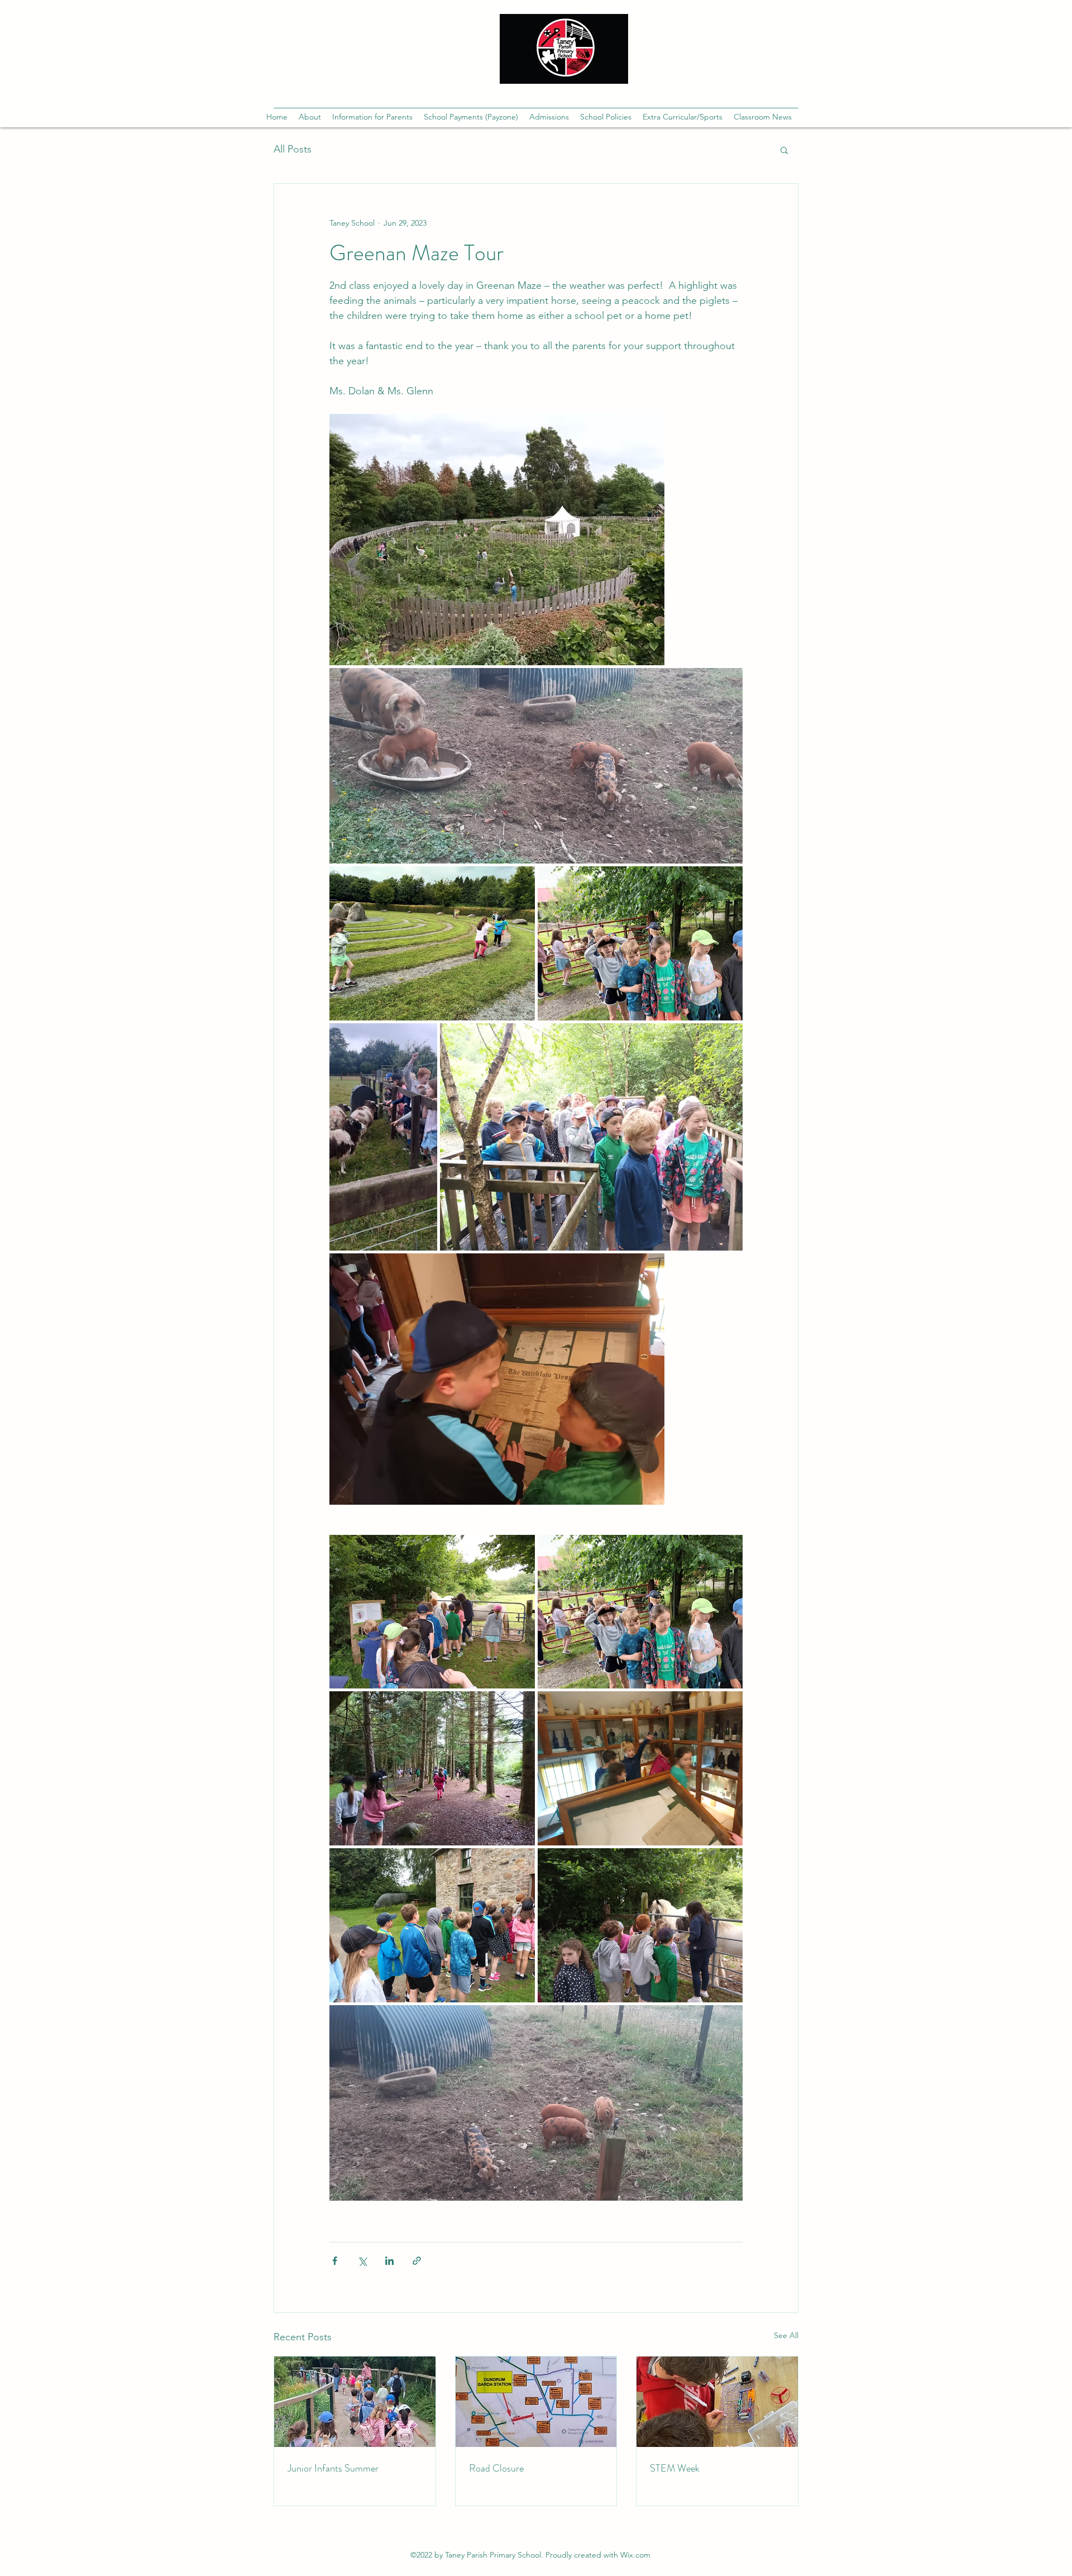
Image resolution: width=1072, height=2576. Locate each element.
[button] (310, 117)
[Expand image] (497, 540)
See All (786, 2335)
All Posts (293, 149)
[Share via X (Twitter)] (362, 2261)
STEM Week (675, 2468)
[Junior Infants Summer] (355, 2402)
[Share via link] (417, 2261)
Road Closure (496, 2468)
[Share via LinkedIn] (389, 2261)
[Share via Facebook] (335, 2261)
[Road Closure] (536, 2402)
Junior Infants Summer (333, 2468)
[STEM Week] (717, 2402)
